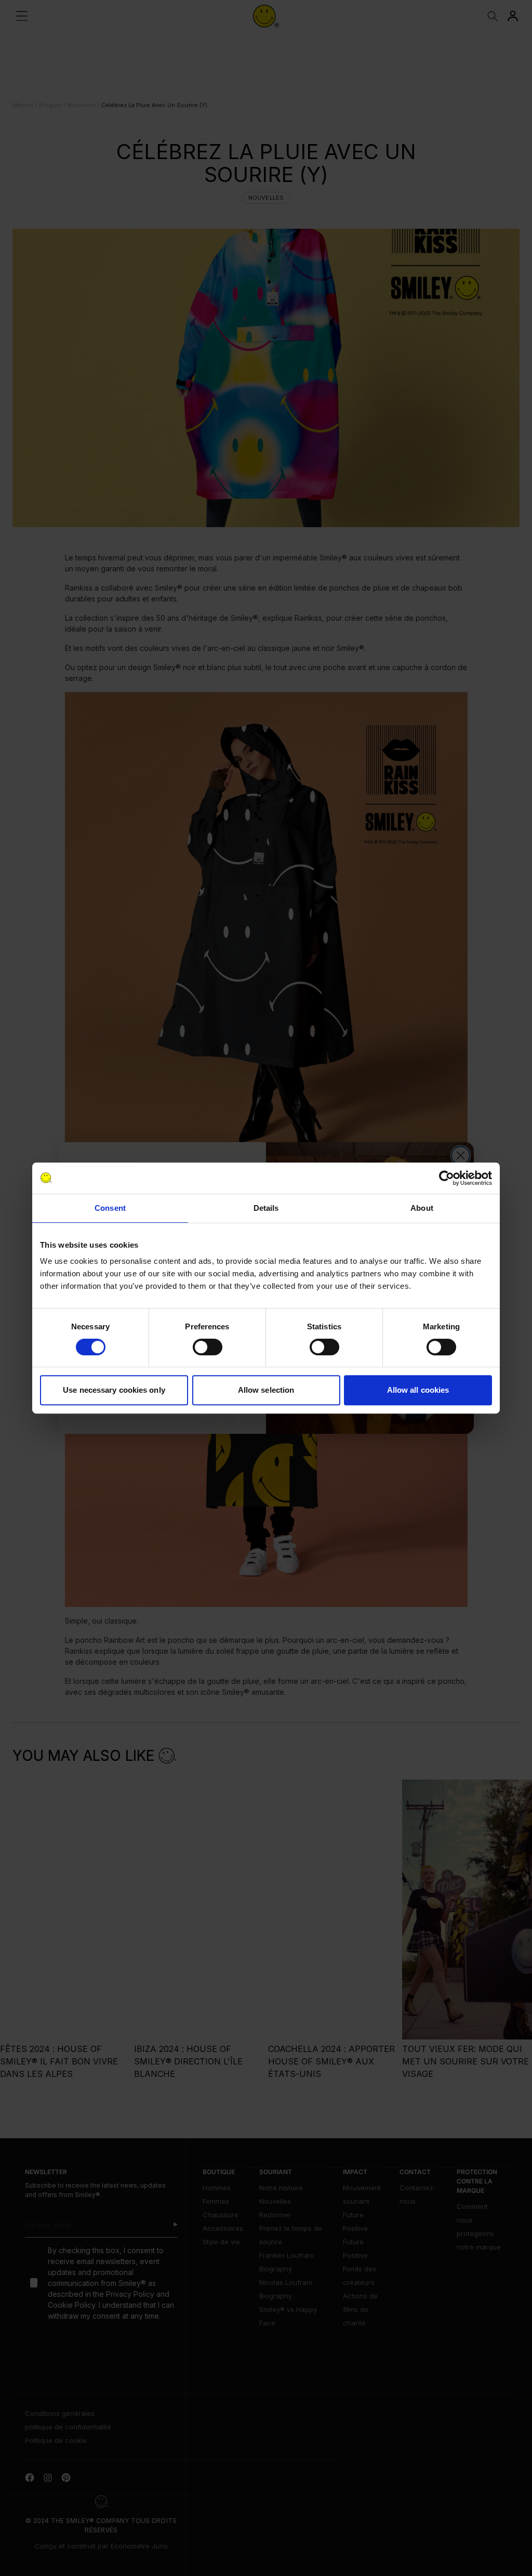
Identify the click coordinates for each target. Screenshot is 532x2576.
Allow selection (266, 1390)
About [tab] (422, 1208)
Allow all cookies (418, 1390)
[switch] (208, 1347)
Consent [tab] (110, 1208)
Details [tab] (266, 1208)
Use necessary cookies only (114, 1390)
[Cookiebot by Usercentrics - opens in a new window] (447, 1178)
